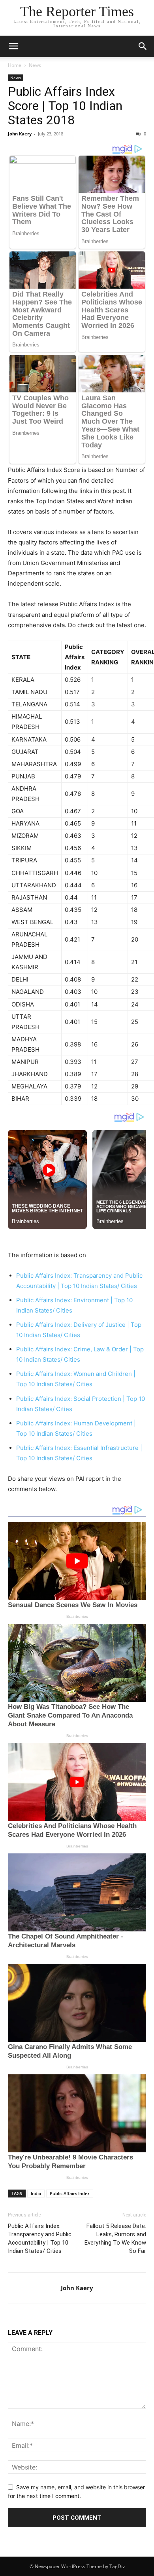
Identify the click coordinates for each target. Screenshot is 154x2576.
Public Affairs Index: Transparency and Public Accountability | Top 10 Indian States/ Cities (40, 2238)
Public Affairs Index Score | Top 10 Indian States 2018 (65, 106)
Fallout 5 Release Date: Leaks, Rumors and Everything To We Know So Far (115, 2238)
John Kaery (20, 134)
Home (15, 65)
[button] (13, 46)
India (36, 2193)
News (35, 65)
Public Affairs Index (70, 2193)
